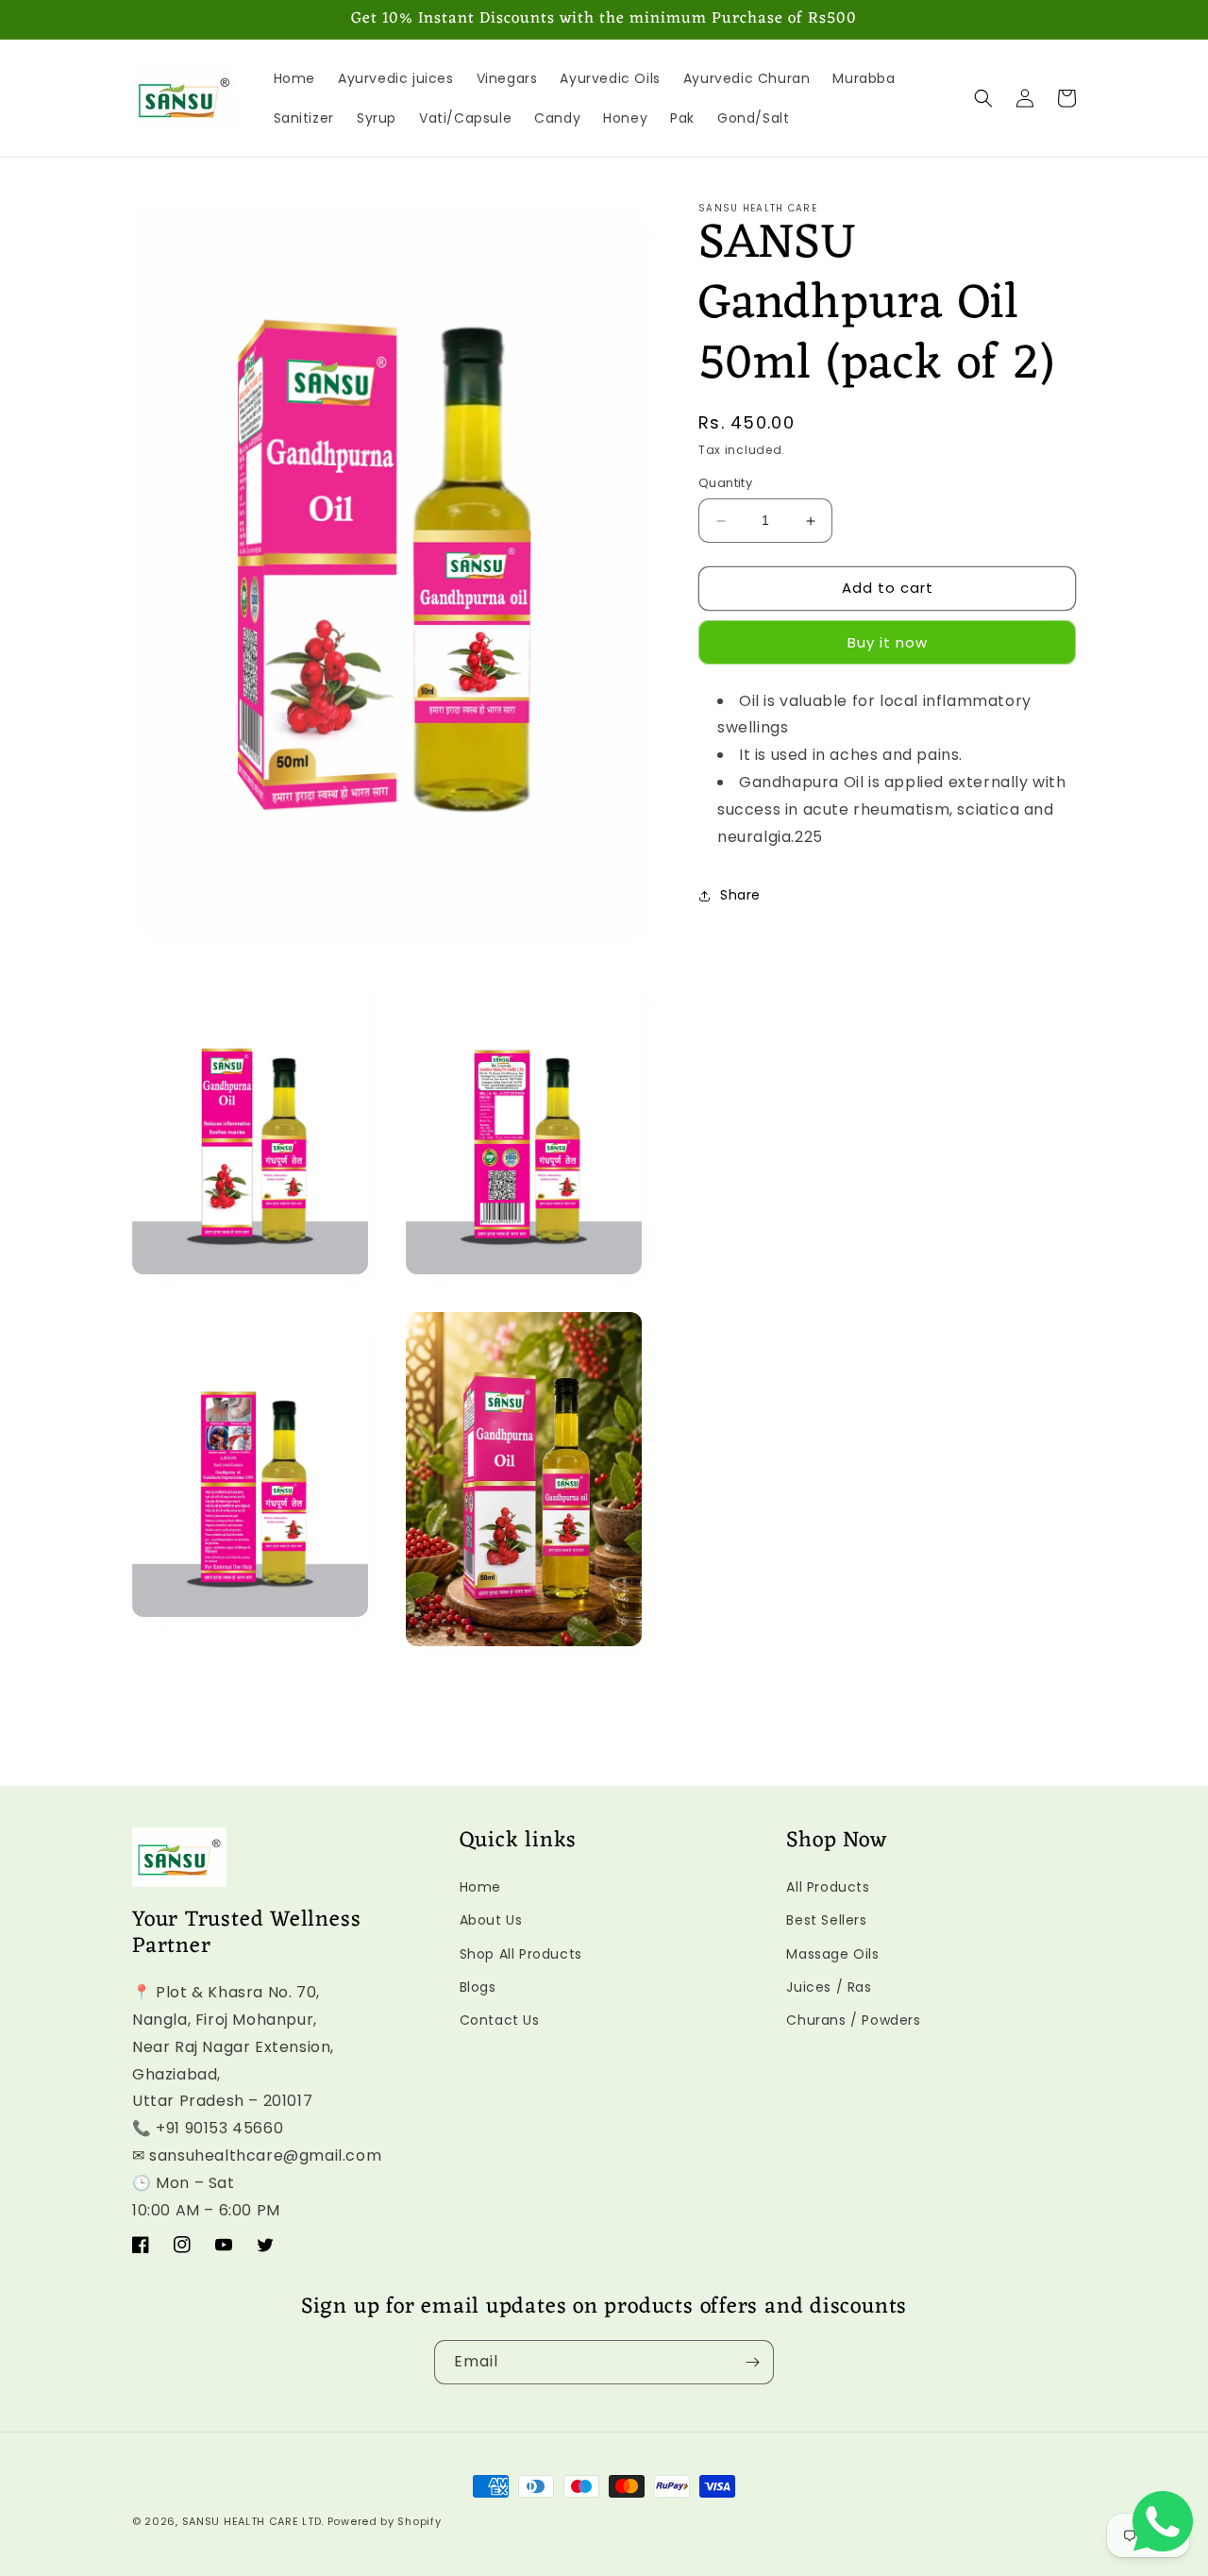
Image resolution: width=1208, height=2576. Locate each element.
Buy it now (888, 642)
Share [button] (740, 895)
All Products (828, 1887)
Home (480, 1887)
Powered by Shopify (385, 2521)
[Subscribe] (752, 2362)
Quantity (725, 484)
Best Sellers (826, 1920)
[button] (983, 98)
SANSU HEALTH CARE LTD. (253, 2521)
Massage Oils (832, 1953)
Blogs (478, 1986)
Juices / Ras (829, 1986)
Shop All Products (521, 1953)
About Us (491, 1920)
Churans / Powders (853, 2019)
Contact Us (500, 2019)
